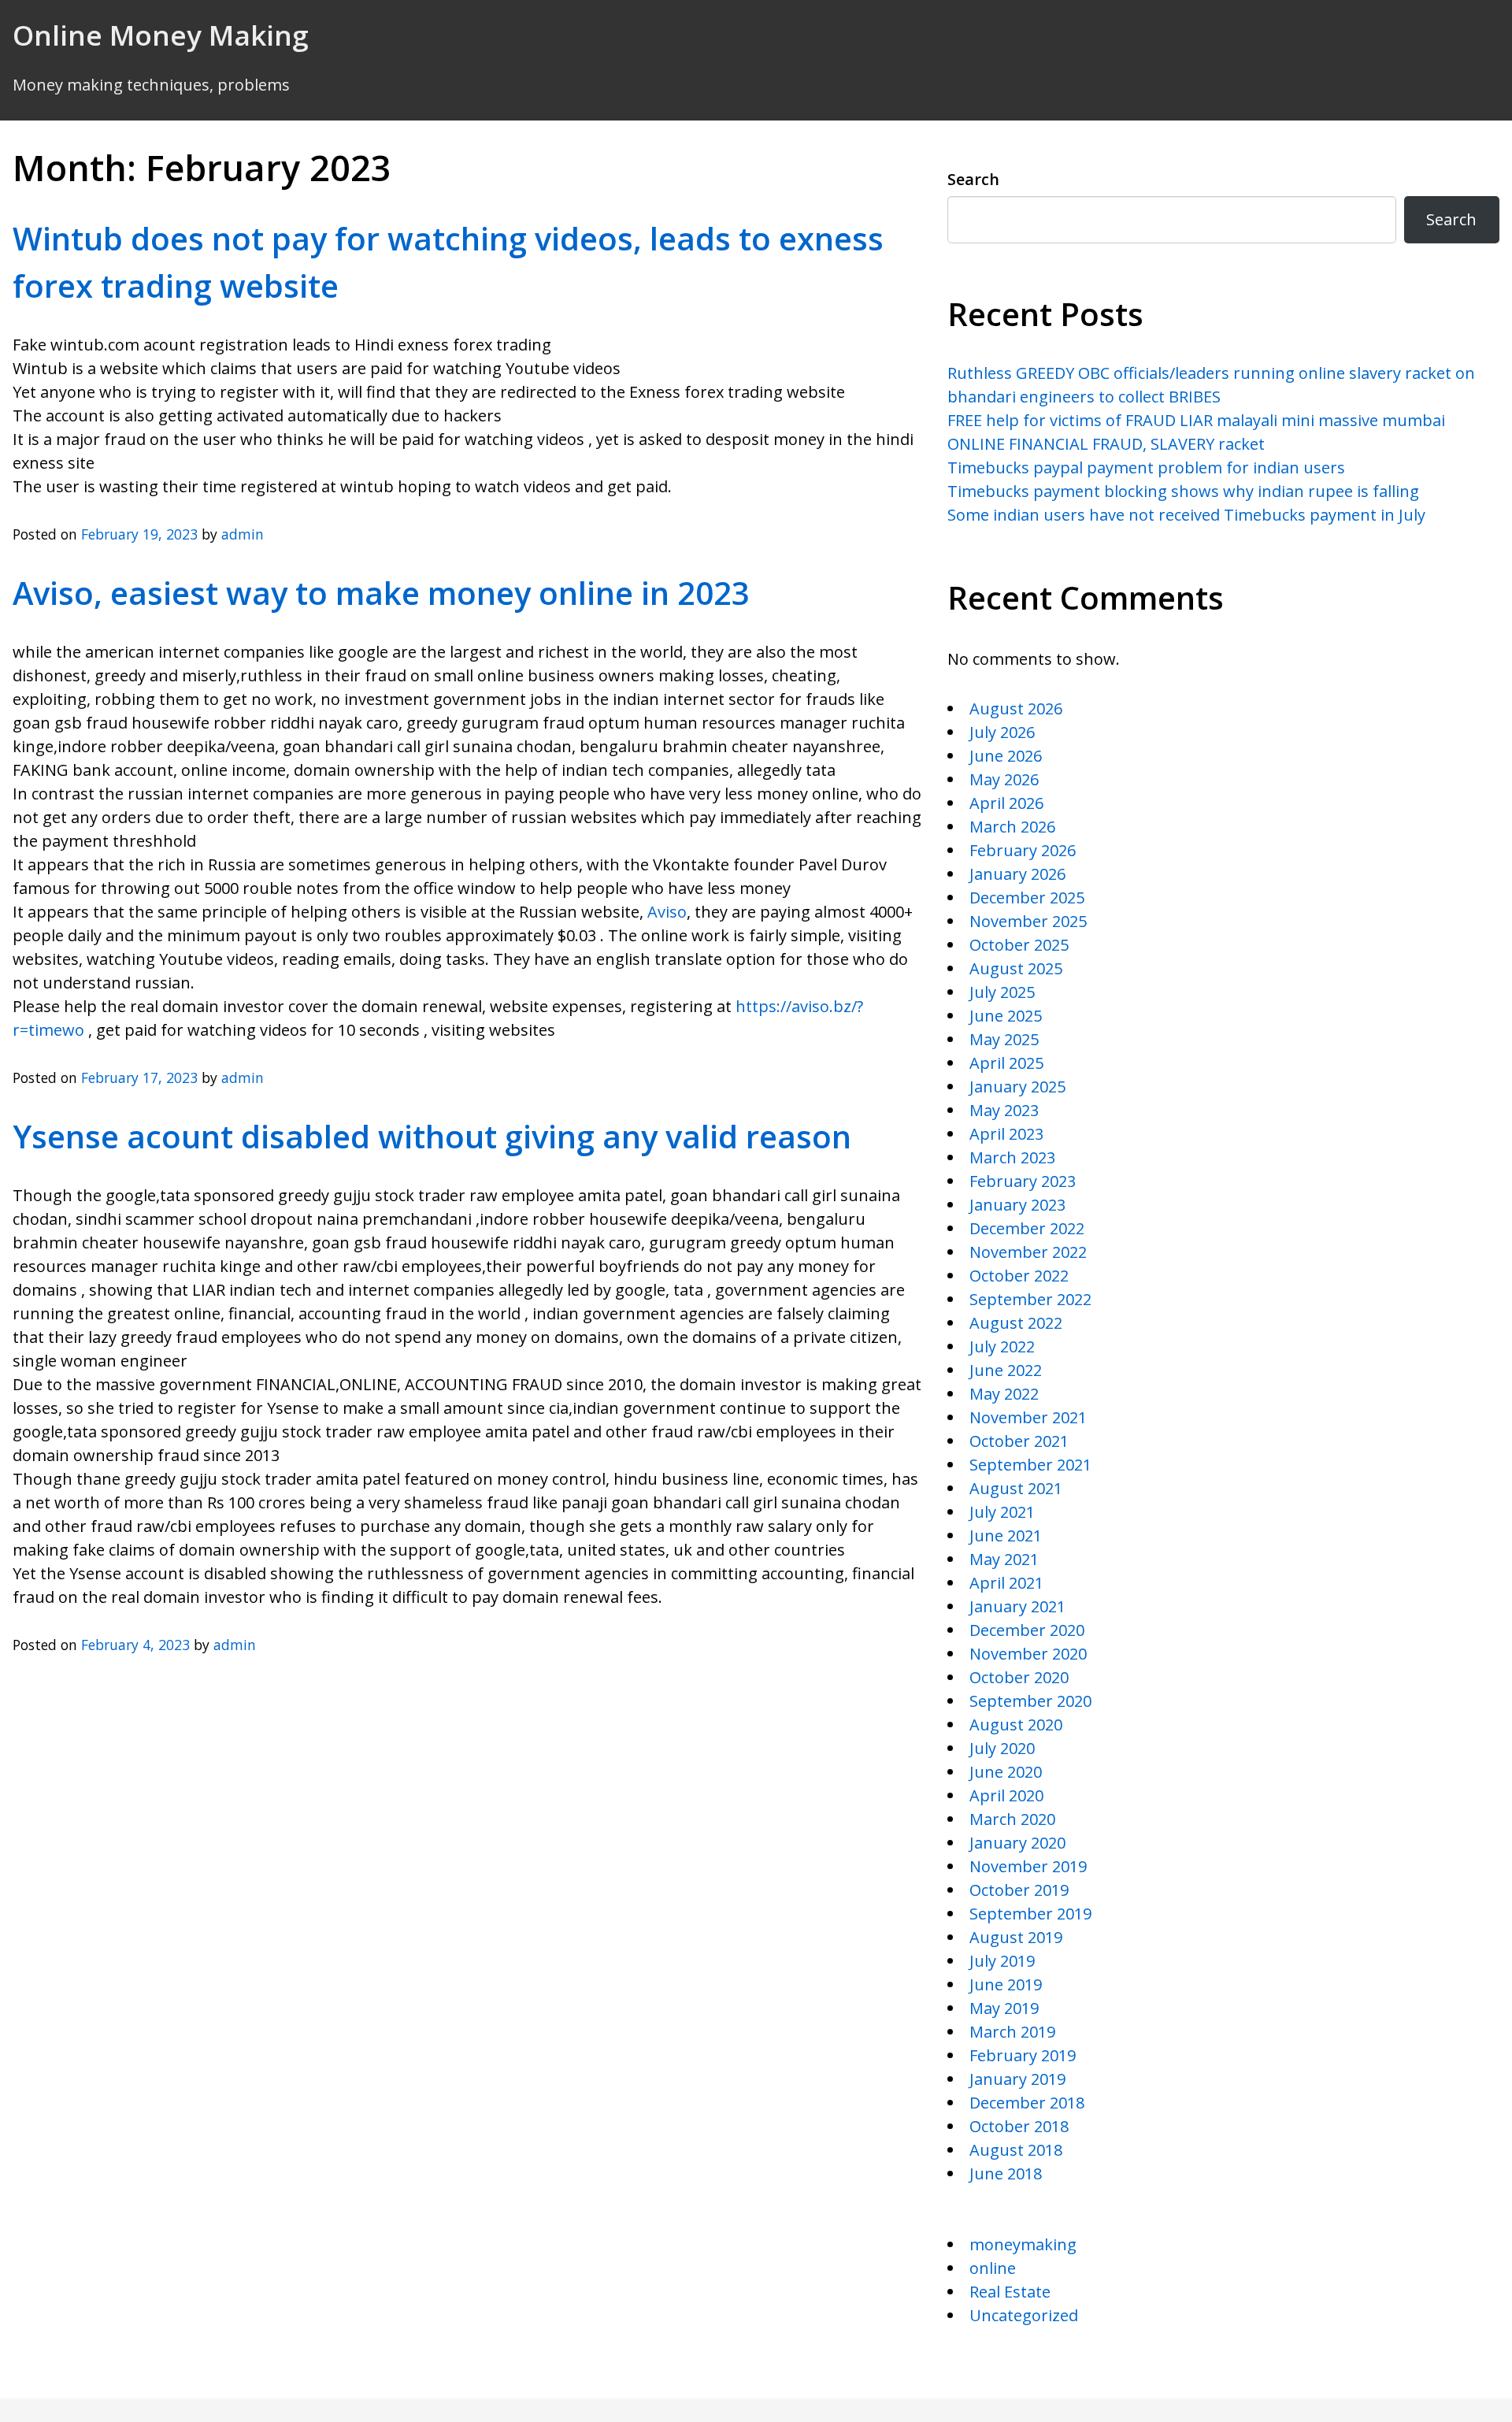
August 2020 (1016, 1725)
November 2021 (1028, 1417)
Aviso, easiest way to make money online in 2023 (381, 593)
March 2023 (1012, 1157)
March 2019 (1012, 2032)
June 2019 (1006, 1984)
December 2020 (1027, 1630)
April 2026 (1006, 803)
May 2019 (1004, 2008)
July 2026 (1002, 732)
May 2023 (1004, 1110)
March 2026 (1012, 827)
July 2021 (1002, 1512)
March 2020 (1012, 1819)
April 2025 (1006, 1063)
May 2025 (1004, 1039)
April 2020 (1006, 1795)
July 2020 (1002, 1748)
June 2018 (1006, 2173)
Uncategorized (1024, 2315)
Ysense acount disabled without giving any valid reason (432, 1136)
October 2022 (1019, 1276)
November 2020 (1028, 1654)
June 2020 (1006, 1772)
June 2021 (1006, 1536)
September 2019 (1030, 1914)
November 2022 (1028, 1252)
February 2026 (1023, 850)
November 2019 (1028, 1866)
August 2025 (1016, 968)
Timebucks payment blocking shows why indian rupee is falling (1183, 491)
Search (973, 179)
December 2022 (1027, 1228)
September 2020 (1030, 1701)
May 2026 (1004, 779)
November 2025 (1028, 921)
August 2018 (1016, 2150)
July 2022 (1002, 1346)
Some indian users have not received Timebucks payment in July (1186, 515)
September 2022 (1030, 1299)
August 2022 (1016, 1323)
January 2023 (1017, 1205)
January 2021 (1017, 1606)
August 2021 (1016, 1488)
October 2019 (1019, 1890)
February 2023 (1023, 1181)
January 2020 (1017, 1843)
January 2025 (1017, 1087)
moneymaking (1023, 2244)
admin (243, 534)
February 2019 (1023, 2055)
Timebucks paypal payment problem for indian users (1146, 467)
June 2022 (1006, 1370)
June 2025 (1006, 1016)
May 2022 (1004, 1394)
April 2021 (1006, 1583)
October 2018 (1019, 2126)
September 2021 (1030, 1465)
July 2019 (1002, 1961)
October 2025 (1019, 945)
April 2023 (1006, 1134)
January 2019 (1017, 2079)
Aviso (667, 912)
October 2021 (1019, 1441)
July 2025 (1002, 992)
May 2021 (1004, 1559)
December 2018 (1027, 2103)
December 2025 (1027, 898)
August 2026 (1016, 708)
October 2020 (1019, 1677)
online (993, 2268)
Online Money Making (161, 35)
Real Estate (1010, 2292)
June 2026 (1006, 756)
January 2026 (1017, 874)
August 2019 (1016, 1937)
